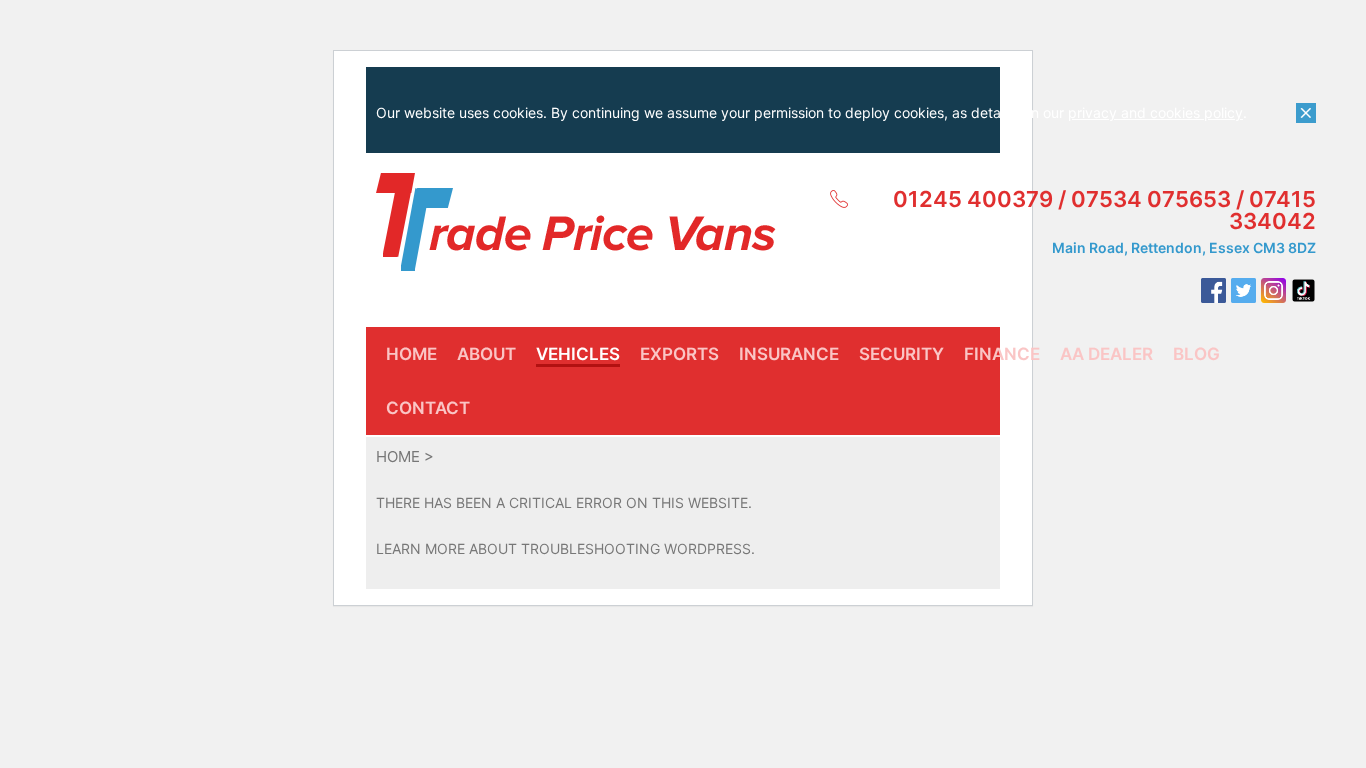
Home (398, 456)
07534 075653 (1151, 199)
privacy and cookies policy (1155, 112)
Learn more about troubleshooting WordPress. (565, 548)
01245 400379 (973, 199)
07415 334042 (1272, 210)
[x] (1306, 113)
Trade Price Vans (576, 222)
